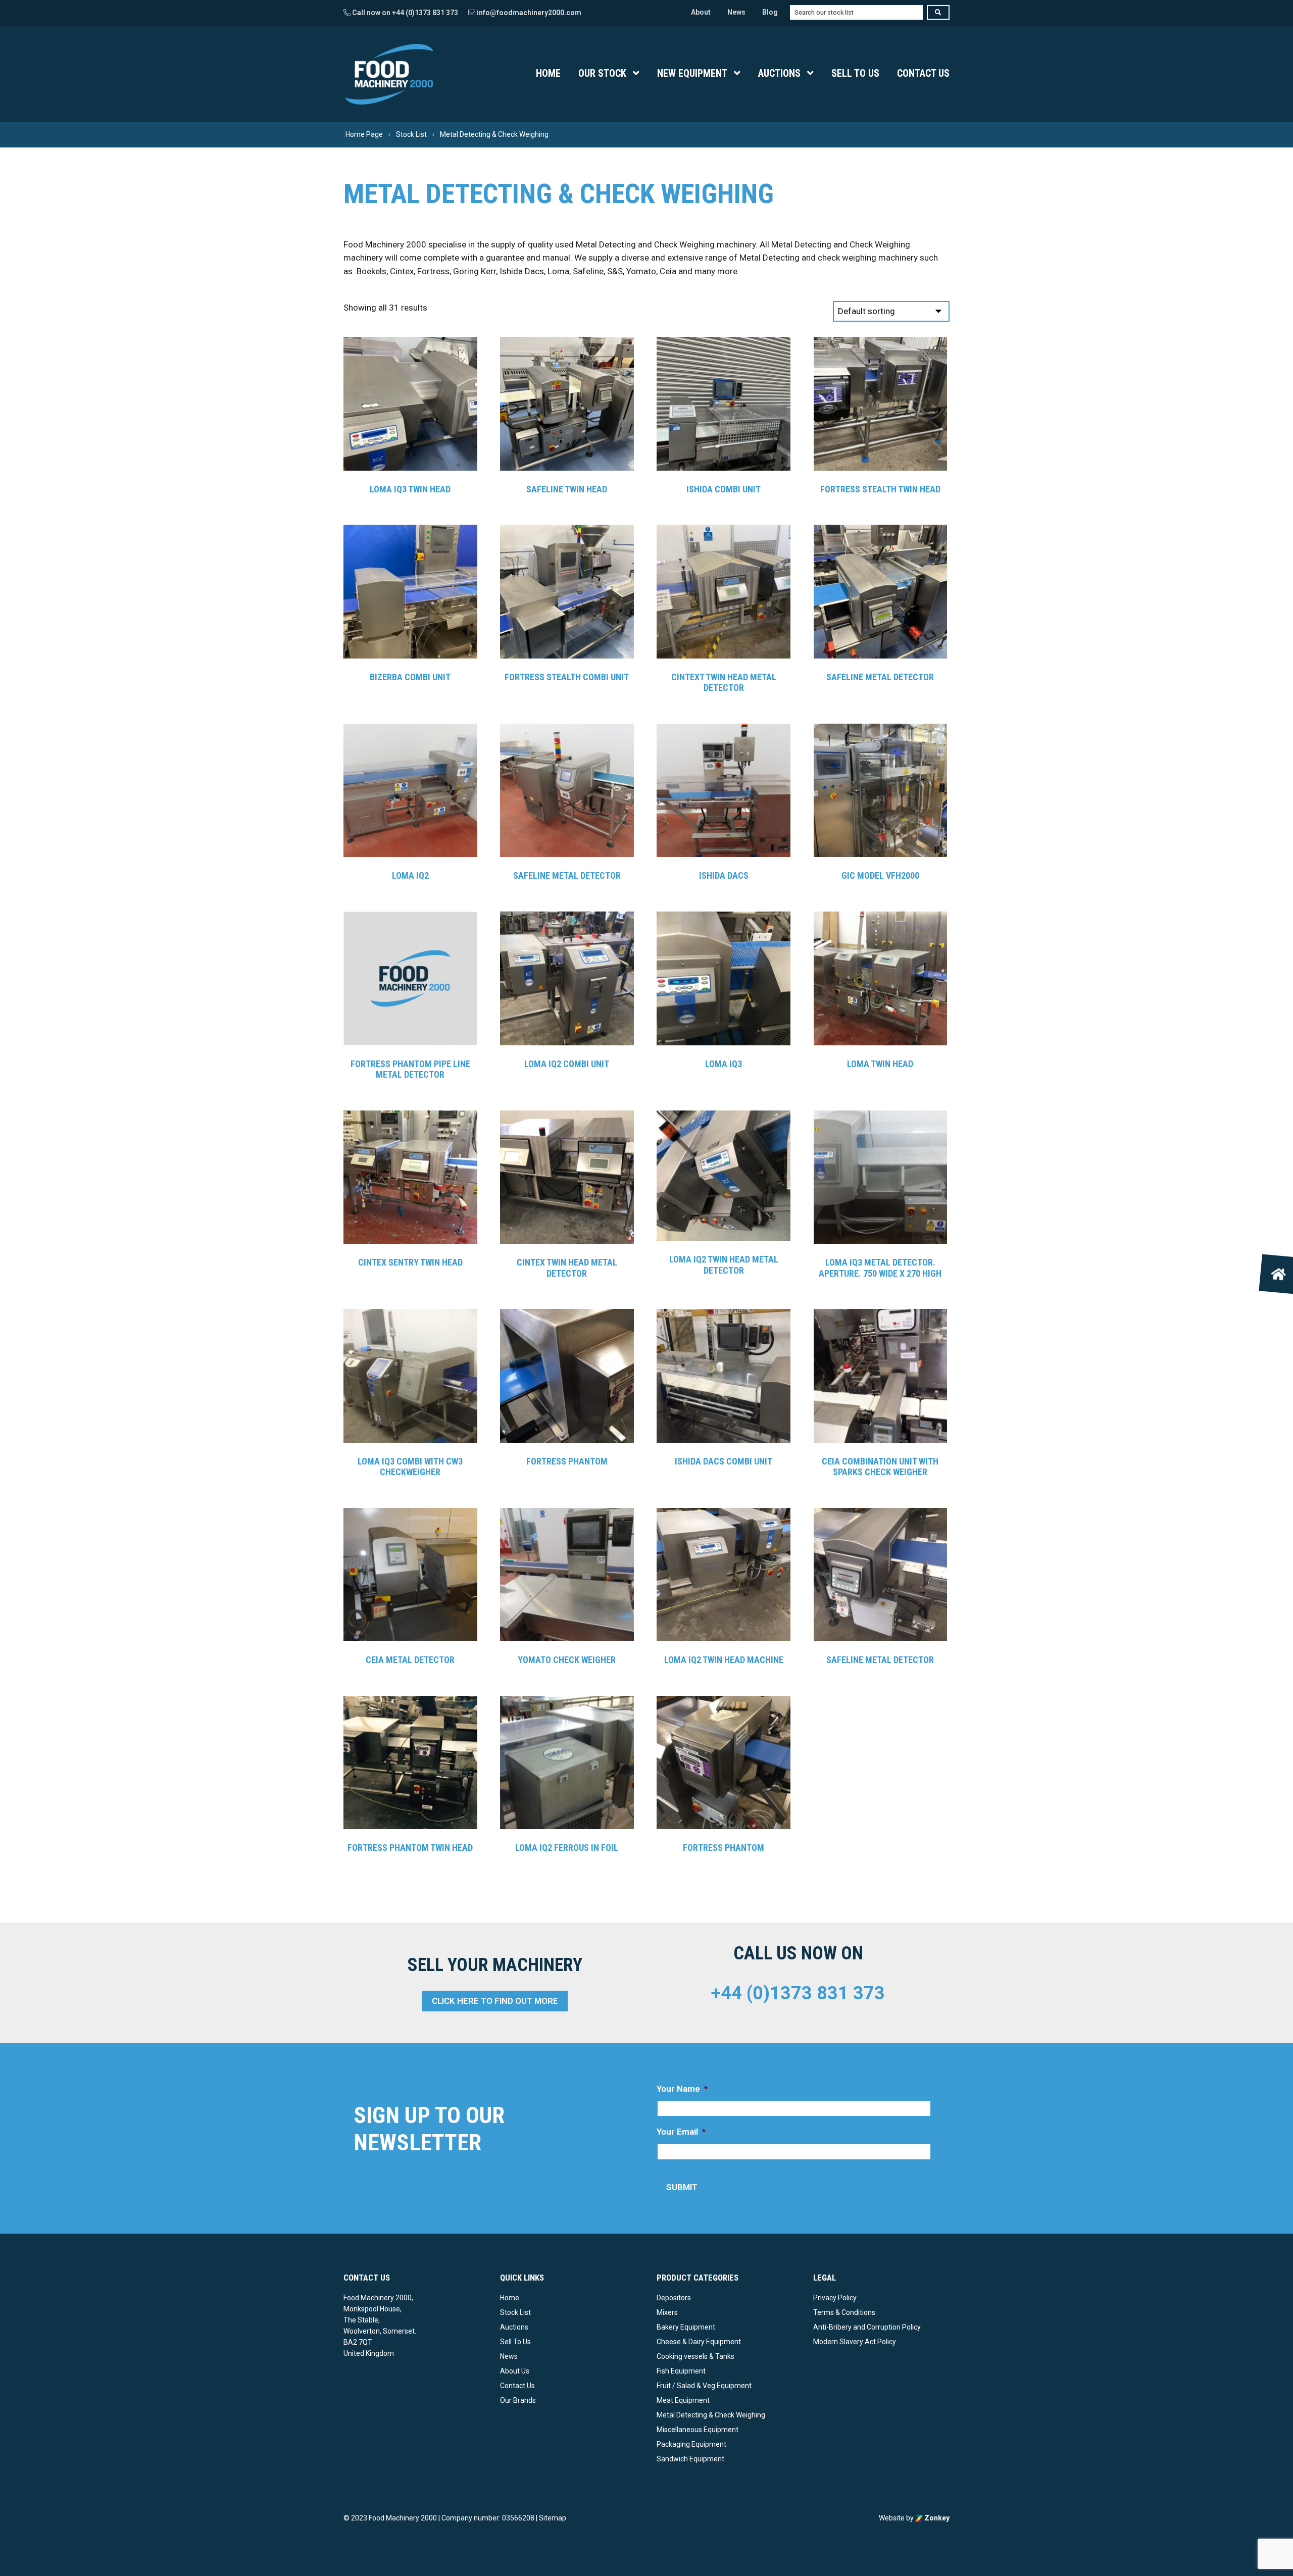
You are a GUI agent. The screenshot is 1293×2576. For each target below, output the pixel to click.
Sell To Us (855, 73)
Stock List (515, 2312)
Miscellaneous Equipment (698, 2429)
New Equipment (692, 73)
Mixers (667, 2312)
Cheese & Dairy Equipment (699, 2342)
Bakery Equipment (686, 2327)
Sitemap (553, 2517)
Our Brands (518, 2400)
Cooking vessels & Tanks (695, 2356)
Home (548, 73)
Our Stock (602, 73)
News (736, 12)
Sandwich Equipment (690, 2458)
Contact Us (923, 73)
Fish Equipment (681, 2371)
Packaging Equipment (691, 2444)
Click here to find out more (495, 2001)
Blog (770, 12)
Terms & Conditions (844, 2312)
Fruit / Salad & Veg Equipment (704, 2386)
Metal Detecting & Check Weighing (711, 2414)
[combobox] (856, 12)
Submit (682, 2187)
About (701, 12)
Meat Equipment (683, 2400)
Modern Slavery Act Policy (855, 2342)
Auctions (779, 73)
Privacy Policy (835, 2298)
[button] (1279, 1274)
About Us (515, 2371)
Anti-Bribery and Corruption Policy (867, 2327)
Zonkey (936, 2517)
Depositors (674, 2298)
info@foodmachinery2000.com (528, 13)
